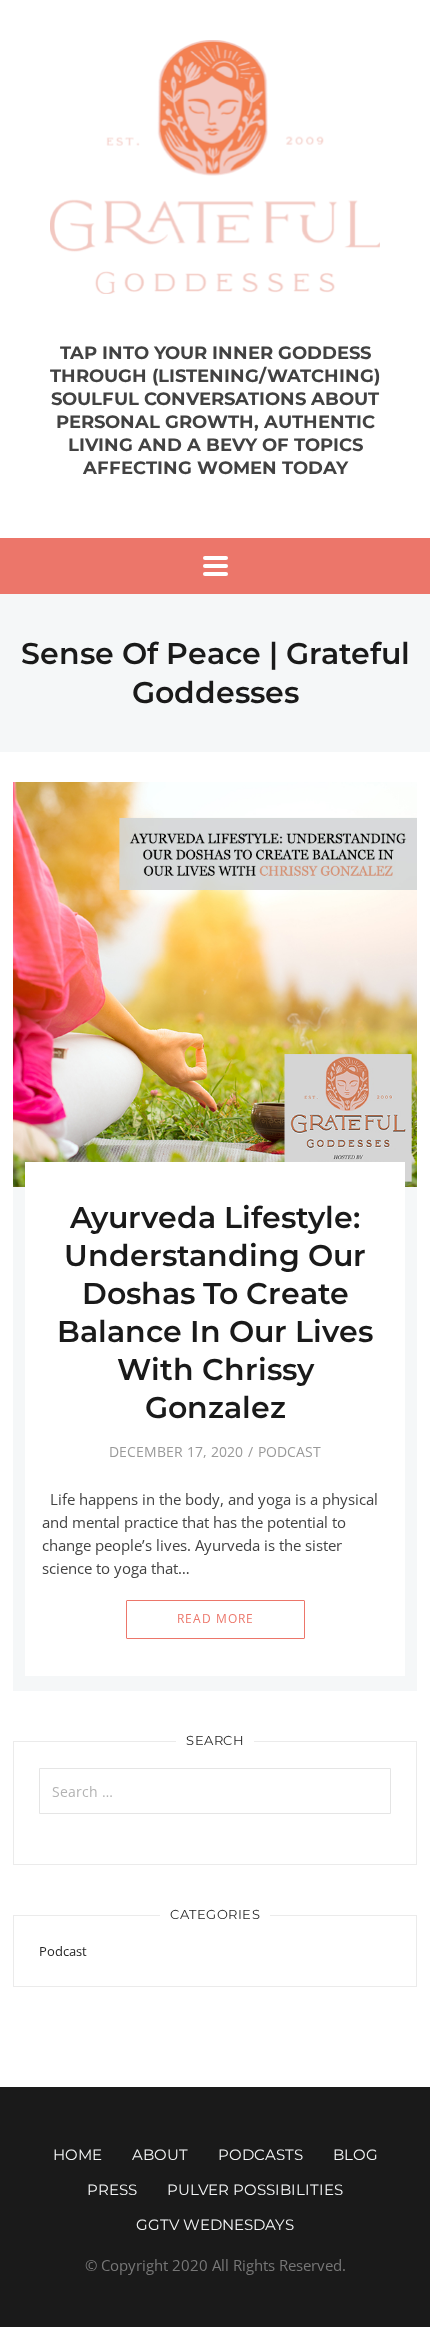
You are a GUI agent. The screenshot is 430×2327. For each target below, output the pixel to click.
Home (77, 2154)
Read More (215, 1618)
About (160, 2154)
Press (112, 2189)
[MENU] (215, 566)
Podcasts (260, 2154)
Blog (355, 2154)
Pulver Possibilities (255, 2189)
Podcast (289, 1451)
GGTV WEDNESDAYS (215, 2224)
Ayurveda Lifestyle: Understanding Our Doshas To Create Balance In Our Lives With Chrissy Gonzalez (215, 1312)
